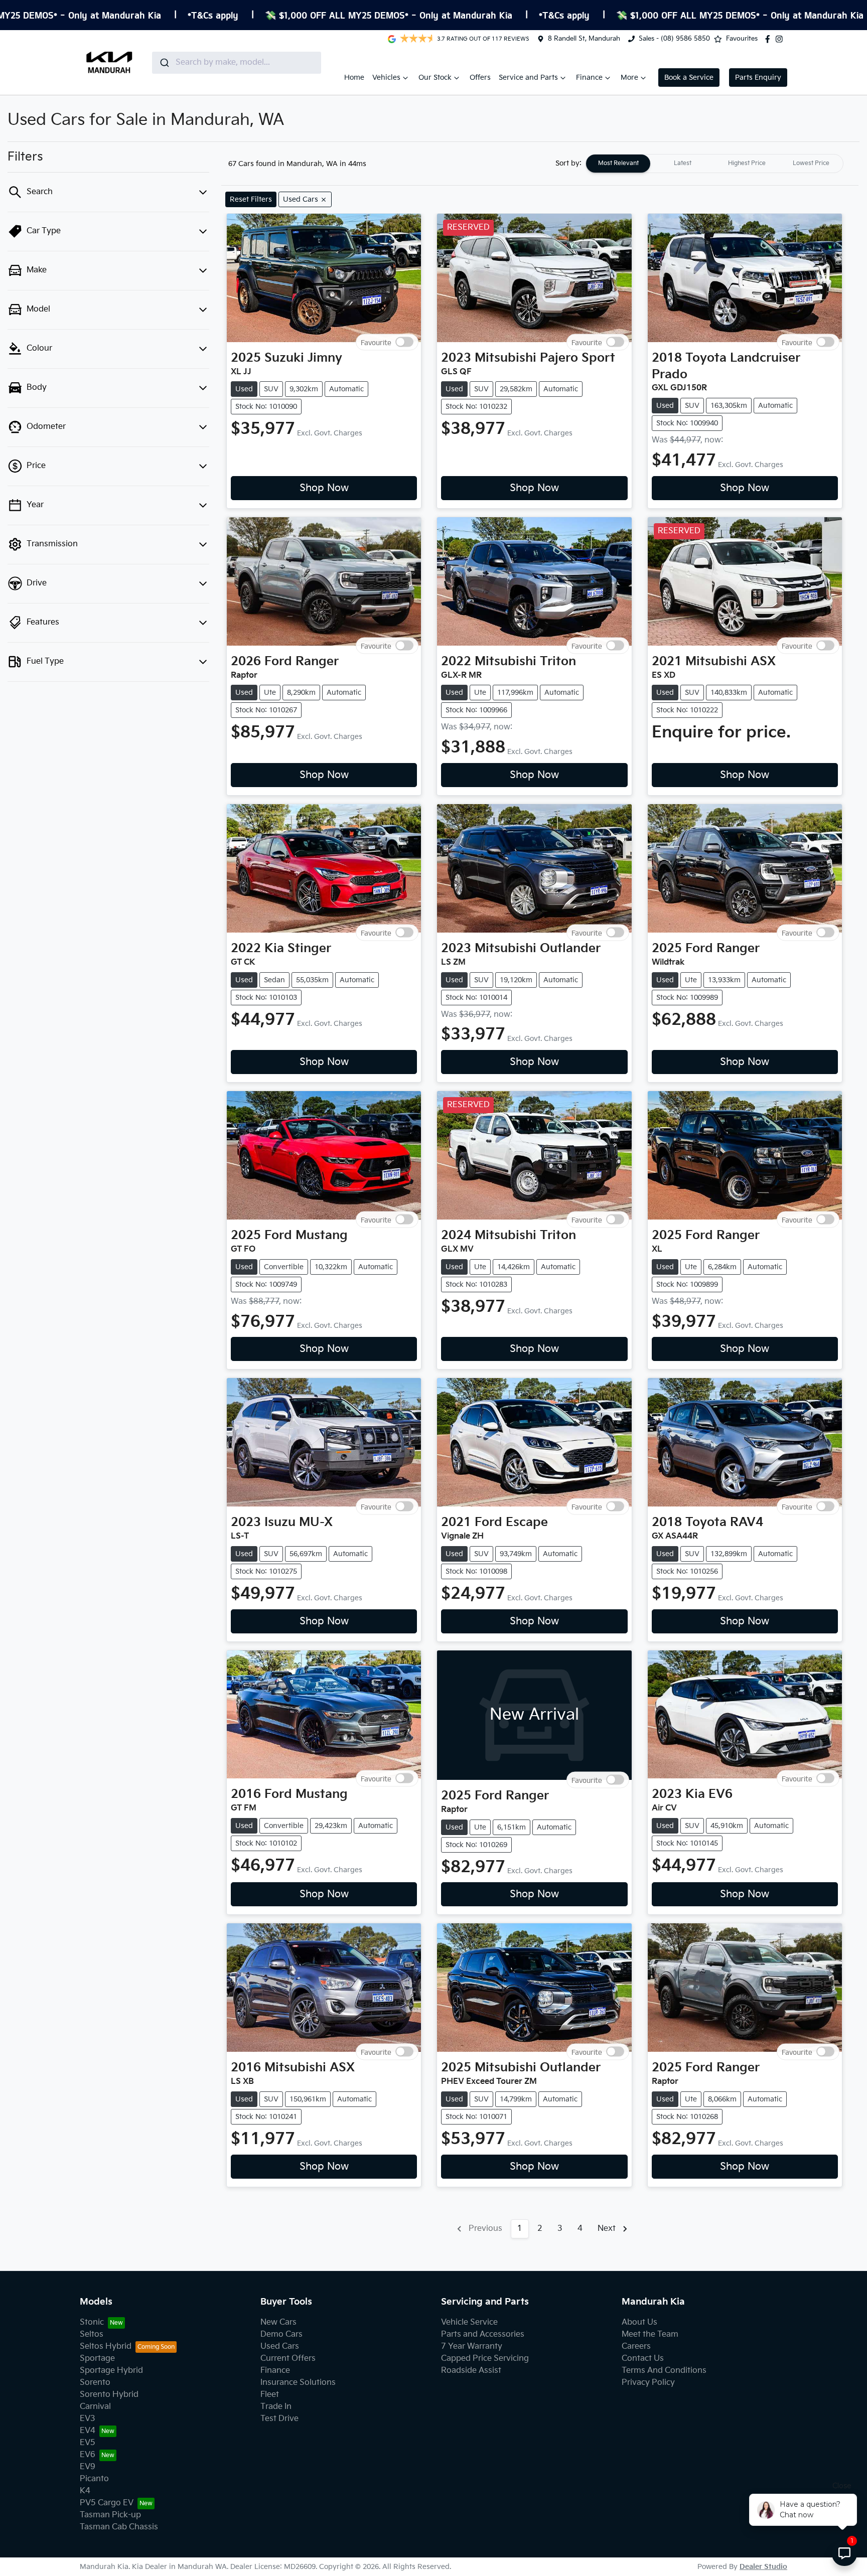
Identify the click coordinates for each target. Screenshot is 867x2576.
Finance (589, 78)
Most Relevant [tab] (618, 163)
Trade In (276, 2407)
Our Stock (435, 78)
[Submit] (164, 63)
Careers (636, 2346)
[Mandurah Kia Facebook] (770, 39)
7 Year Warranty (472, 2346)
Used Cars (280, 2346)
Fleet (270, 2395)
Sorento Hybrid (109, 2395)
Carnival (95, 2407)
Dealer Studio (763, 2567)
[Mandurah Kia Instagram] (781, 39)
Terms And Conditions (664, 2371)
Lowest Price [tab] (811, 163)
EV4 (88, 2431)
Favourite (376, 342)
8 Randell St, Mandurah (584, 39)
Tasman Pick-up (110, 2515)
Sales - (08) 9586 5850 (674, 39)
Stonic (92, 2322)
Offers (480, 78)
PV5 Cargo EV (107, 2503)
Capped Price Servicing (485, 2359)
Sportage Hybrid (111, 2371)
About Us (639, 2322)
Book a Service (689, 78)
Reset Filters (251, 199)
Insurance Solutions (298, 2383)
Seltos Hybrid (106, 2346)
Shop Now (324, 488)
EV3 (88, 2419)
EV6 (88, 2455)
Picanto (94, 2479)
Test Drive (279, 2419)
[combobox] (237, 63)
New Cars (278, 2322)
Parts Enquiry (758, 78)
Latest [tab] (683, 163)
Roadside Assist (471, 2371)
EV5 (88, 2443)
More (629, 78)
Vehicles (386, 78)
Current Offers (288, 2359)
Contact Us (643, 2359)
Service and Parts (528, 78)
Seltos (92, 2334)
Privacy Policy (648, 2383)
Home (354, 78)
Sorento (95, 2383)
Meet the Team (650, 2334)
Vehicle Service (469, 2322)
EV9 (88, 2467)
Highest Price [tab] (747, 163)
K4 (85, 2491)
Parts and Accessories (483, 2334)
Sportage (97, 2359)
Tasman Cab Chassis (119, 2527)
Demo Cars (281, 2334)
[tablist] (714, 164)
